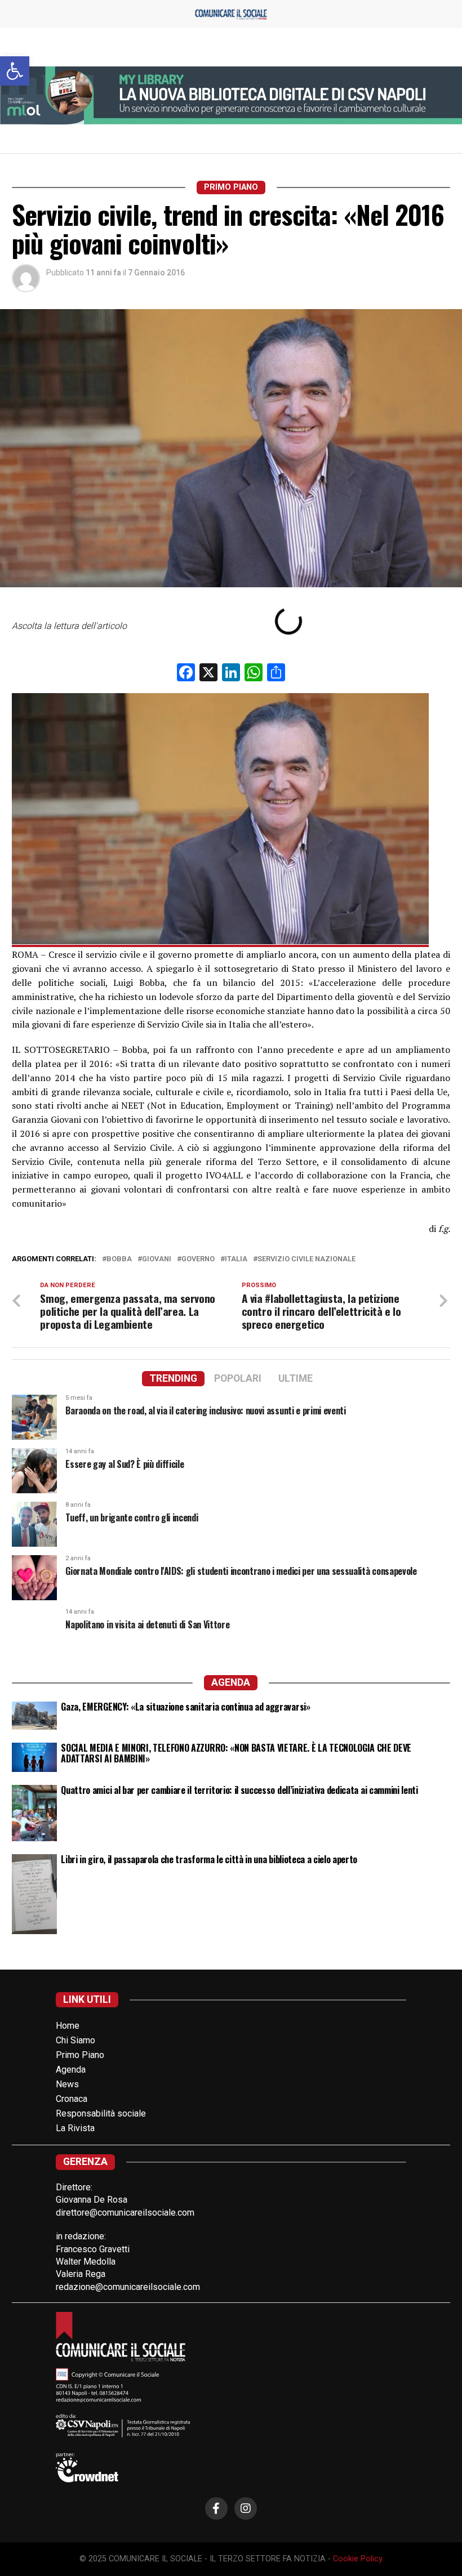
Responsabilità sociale (101, 2113)
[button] (15, 71)
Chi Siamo (75, 2040)
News (67, 2084)
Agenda (71, 2070)
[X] (208, 674)
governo (198, 1259)
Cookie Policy (358, 2559)
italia (236, 1259)
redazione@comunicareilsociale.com (128, 2287)
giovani (157, 1259)
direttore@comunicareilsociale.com (125, 2213)
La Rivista (75, 2128)
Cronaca (72, 2099)
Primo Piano (80, 2055)
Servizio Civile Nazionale (306, 1259)
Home (68, 2026)
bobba (119, 1259)
